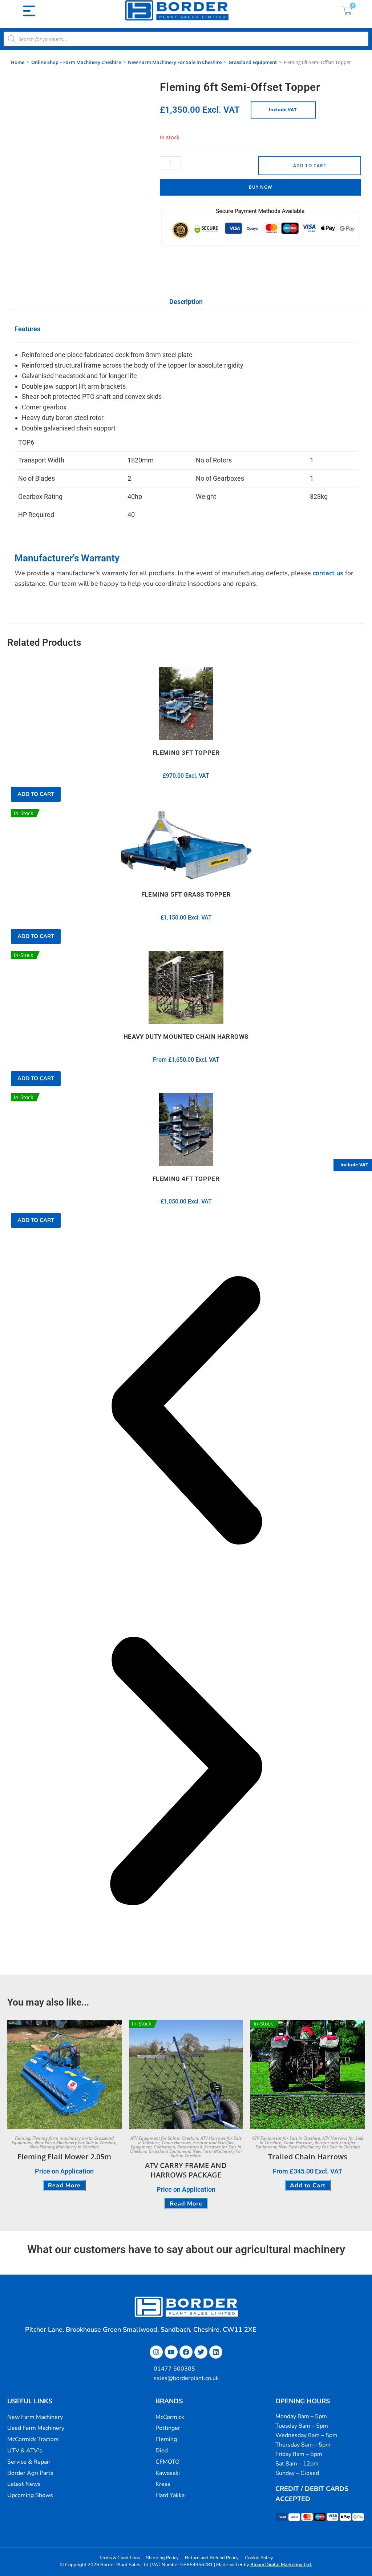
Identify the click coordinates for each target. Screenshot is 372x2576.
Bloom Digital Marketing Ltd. (281, 2565)
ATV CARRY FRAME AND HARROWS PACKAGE (186, 2170)
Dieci (162, 2451)
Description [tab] (186, 302)
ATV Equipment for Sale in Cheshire (164, 2138)
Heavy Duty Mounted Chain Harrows (186, 1037)
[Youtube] (171, 2352)
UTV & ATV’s (25, 2451)
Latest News (24, 2484)
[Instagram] (156, 2352)
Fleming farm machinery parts (62, 2138)
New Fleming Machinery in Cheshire (64, 2147)
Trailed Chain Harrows (308, 2157)
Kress (163, 2484)
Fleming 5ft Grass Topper (186, 894)
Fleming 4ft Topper (186, 1179)
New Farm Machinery (35, 2417)
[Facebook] (186, 2352)
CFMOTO (167, 2462)
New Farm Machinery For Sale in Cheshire (175, 62)
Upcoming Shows (30, 2495)
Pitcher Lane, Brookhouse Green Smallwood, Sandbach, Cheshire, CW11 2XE (141, 2329)
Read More (64, 2186)
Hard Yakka (170, 2495)
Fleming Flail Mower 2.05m (64, 2157)
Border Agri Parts (30, 2473)
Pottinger (168, 2428)
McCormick (170, 2417)
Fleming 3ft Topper (186, 753)
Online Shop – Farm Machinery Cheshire (76, 62)
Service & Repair (29, 2462)
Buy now (260, 187)
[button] (186, 1412)
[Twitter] (201, 2352)
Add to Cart (310, 166)
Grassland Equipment (253, 62)
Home (18, 62)
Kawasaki (168, 2473)
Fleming (23, 2138)
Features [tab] (27, 329)
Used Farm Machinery (36, 2428)
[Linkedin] (216, 2352)
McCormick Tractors (33, 2439)
